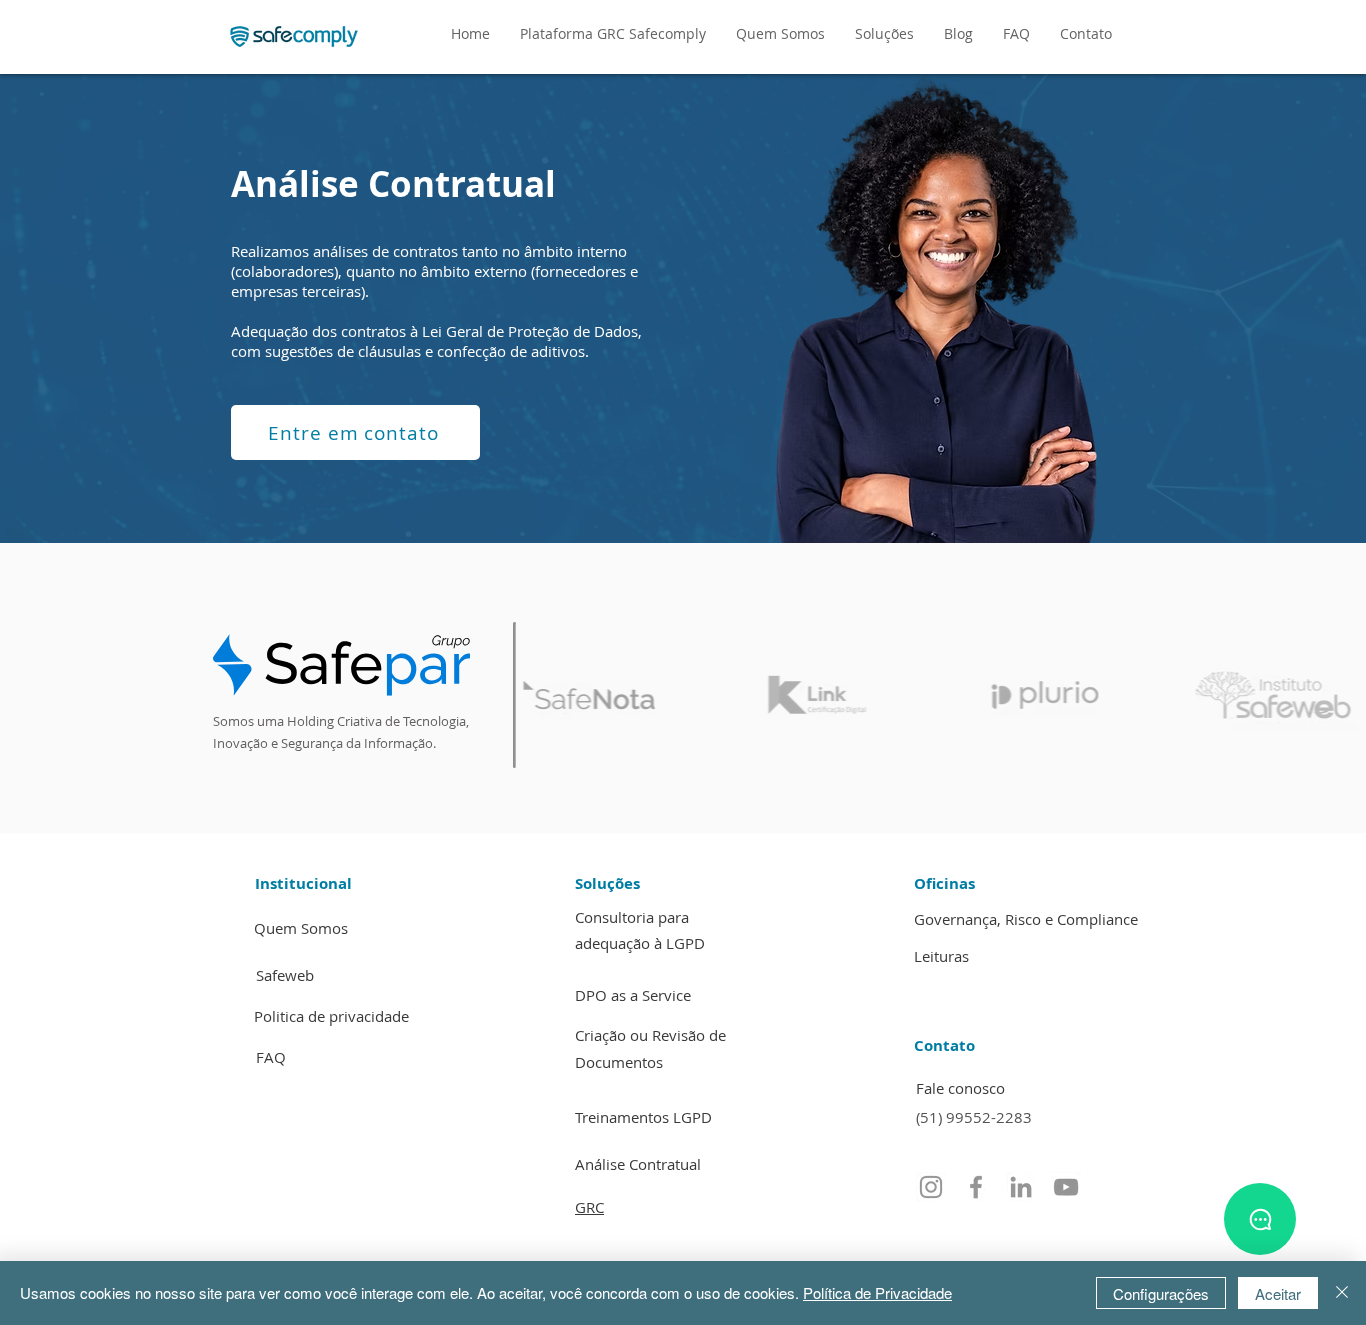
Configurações (1161, 1293)
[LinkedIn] (1021, 1187)
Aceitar (1278, 1293)
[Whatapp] (1260, 1219)
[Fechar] (1342, 1293)
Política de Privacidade (877, 1292)
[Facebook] (976, 1187)
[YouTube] (1066, 1187)
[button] (884, 33)
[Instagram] (931, 1187)
